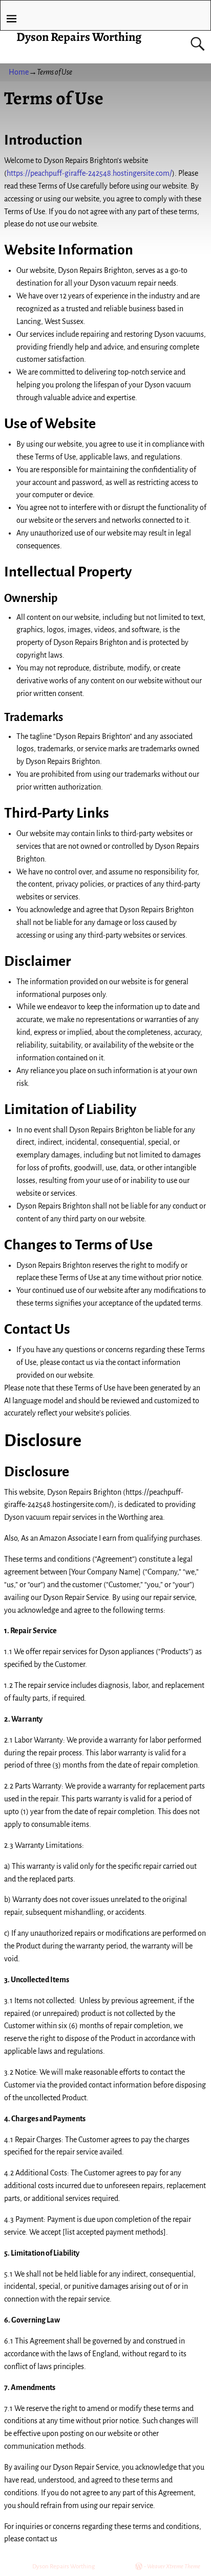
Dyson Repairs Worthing (79, 37)
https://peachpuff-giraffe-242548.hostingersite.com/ (89, 173)
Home (19, 72)
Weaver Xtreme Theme (174, 2567)
